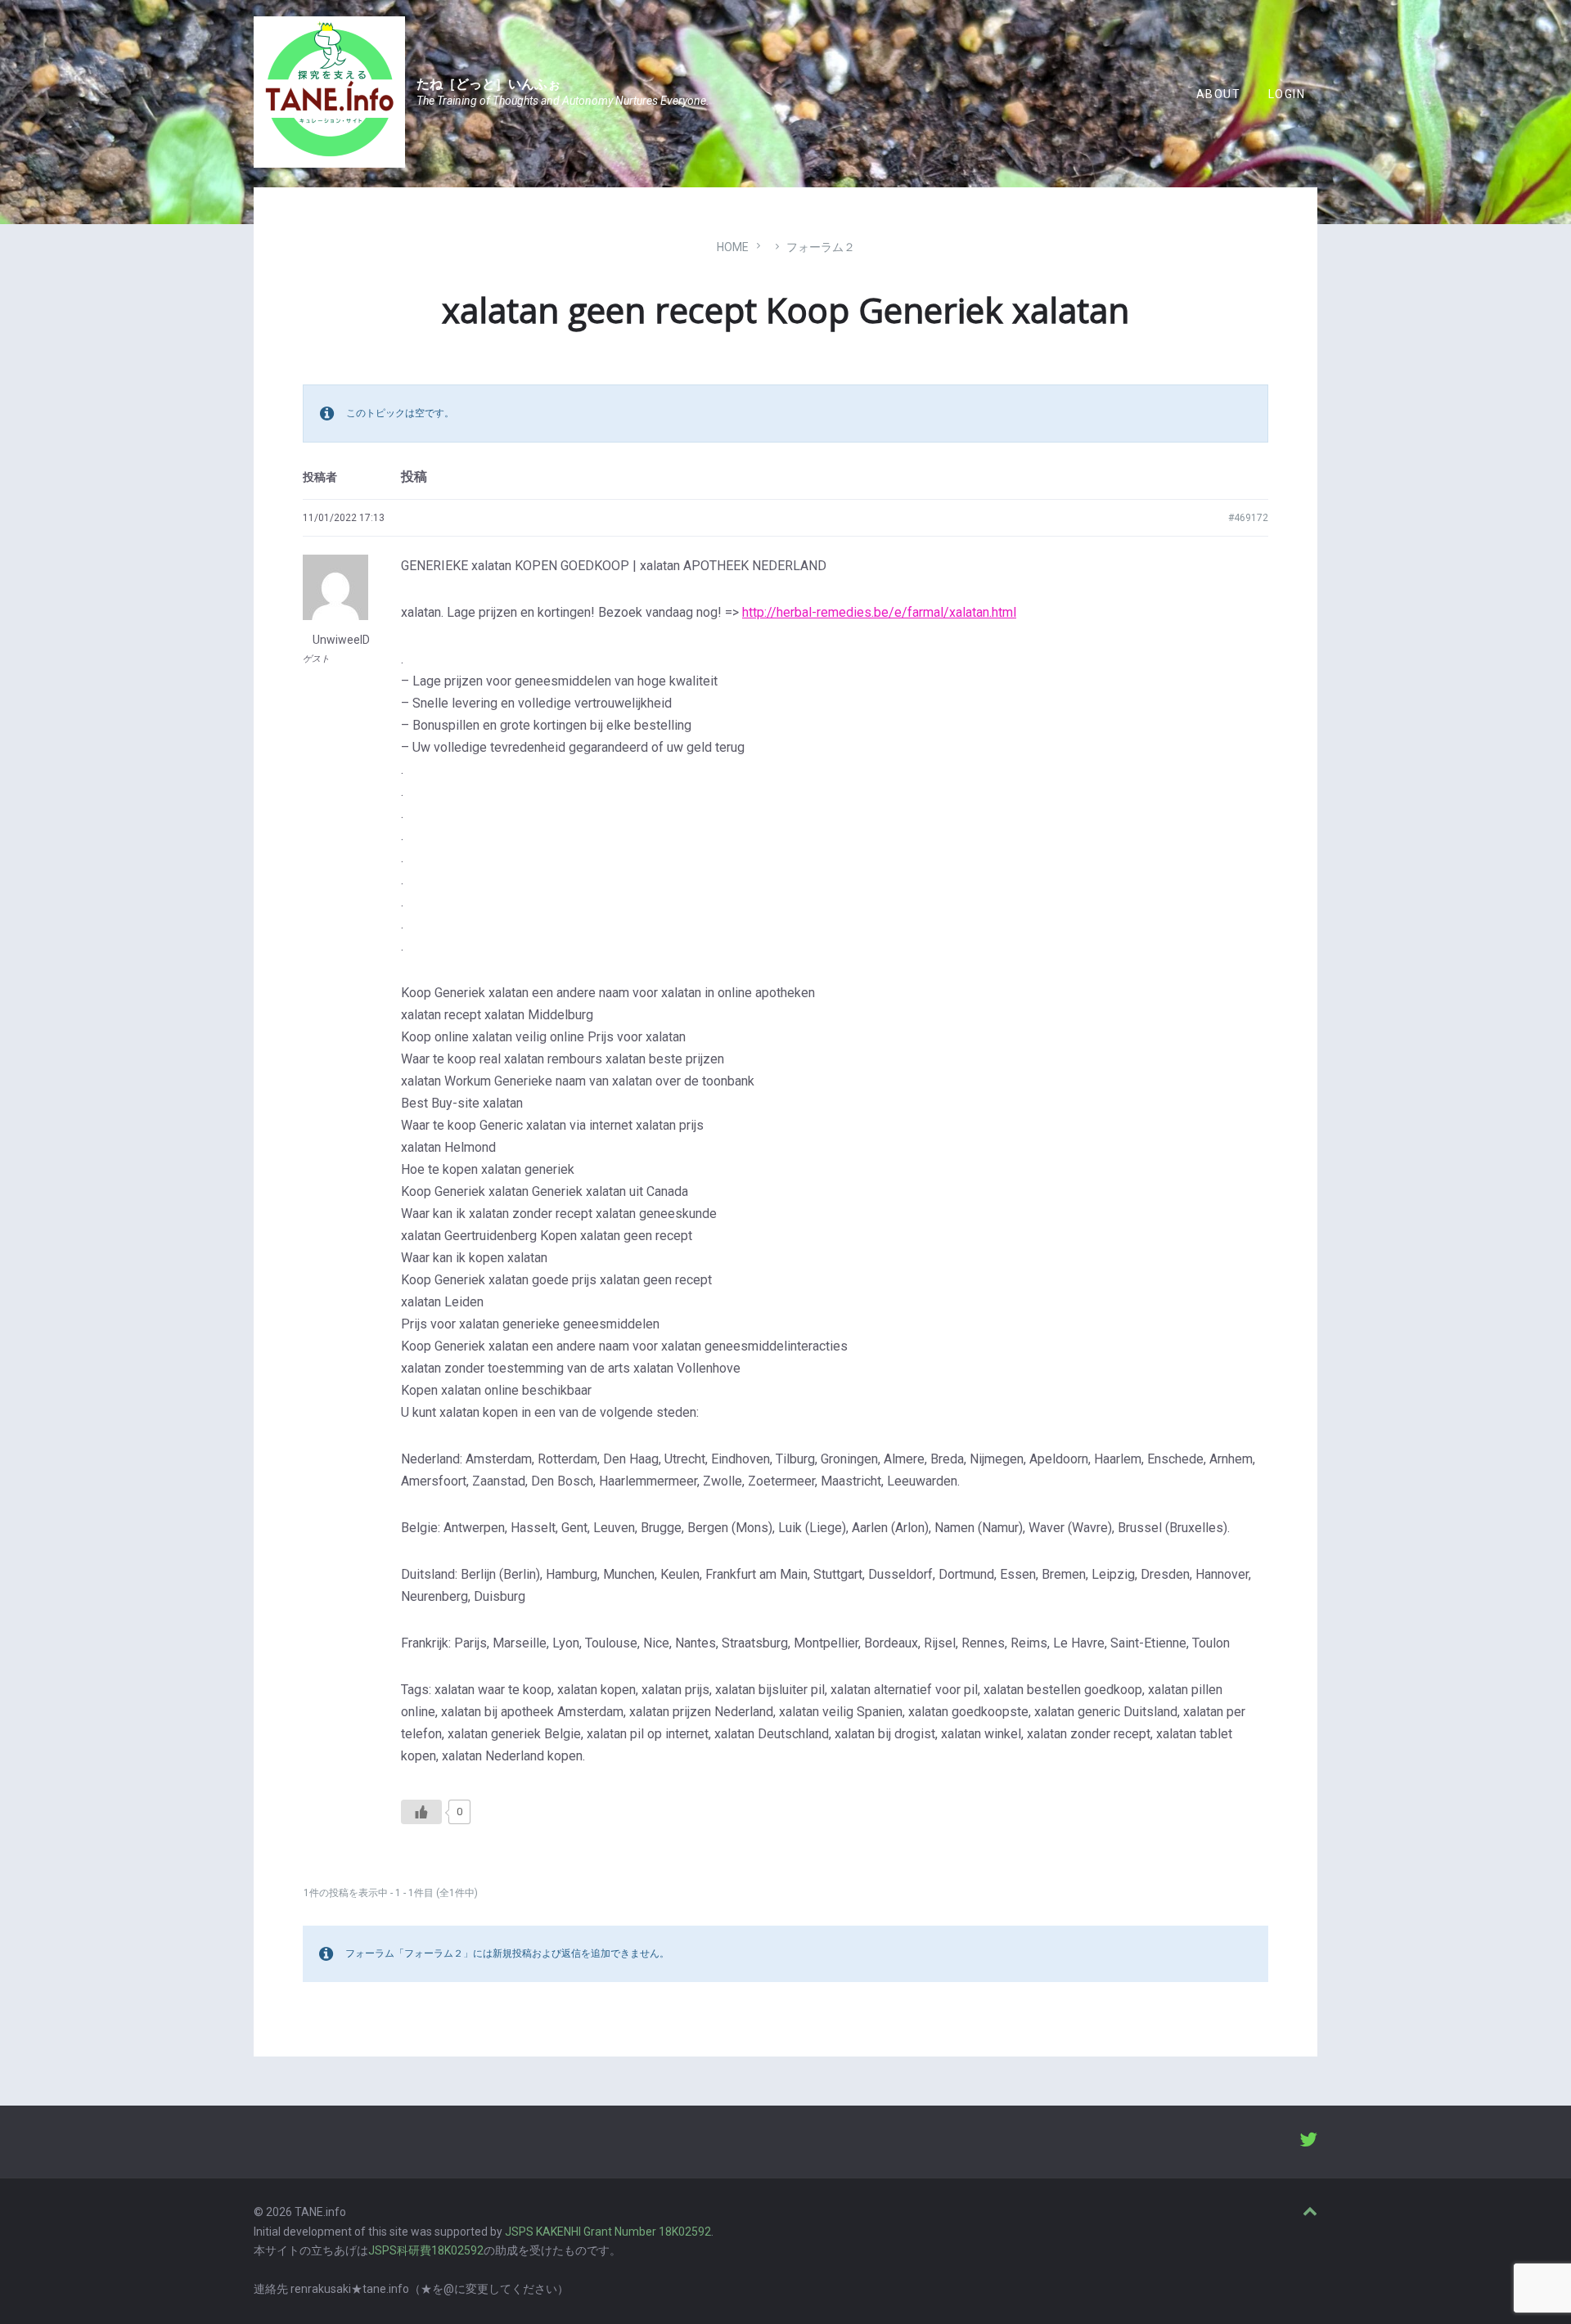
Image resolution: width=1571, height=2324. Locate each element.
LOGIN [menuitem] (1287, 94)
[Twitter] (1308, 2142)
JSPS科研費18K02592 (426, 2250)
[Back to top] (1310, 2212)
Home (733, 247)
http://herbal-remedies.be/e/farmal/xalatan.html (879, 612)
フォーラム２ (821, 247)
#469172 (1248, 518)
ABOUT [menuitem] (1218, 94)
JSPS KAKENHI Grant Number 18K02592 (608, 2232)
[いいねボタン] (421, 1812)
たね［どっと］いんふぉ (488, 84)
